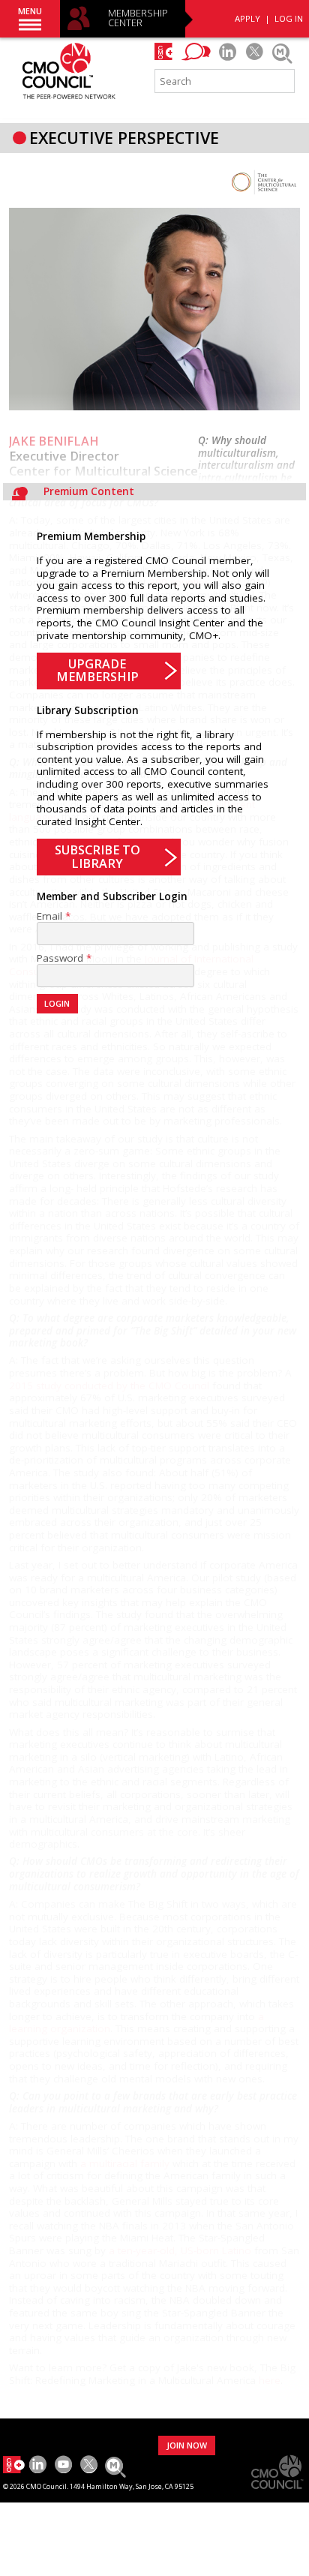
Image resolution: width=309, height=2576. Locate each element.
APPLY (247, 18)
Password (60, 958)
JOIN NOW (187, 2445)
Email (49, 916)
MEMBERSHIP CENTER (138, 18)
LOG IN (289, 18)
